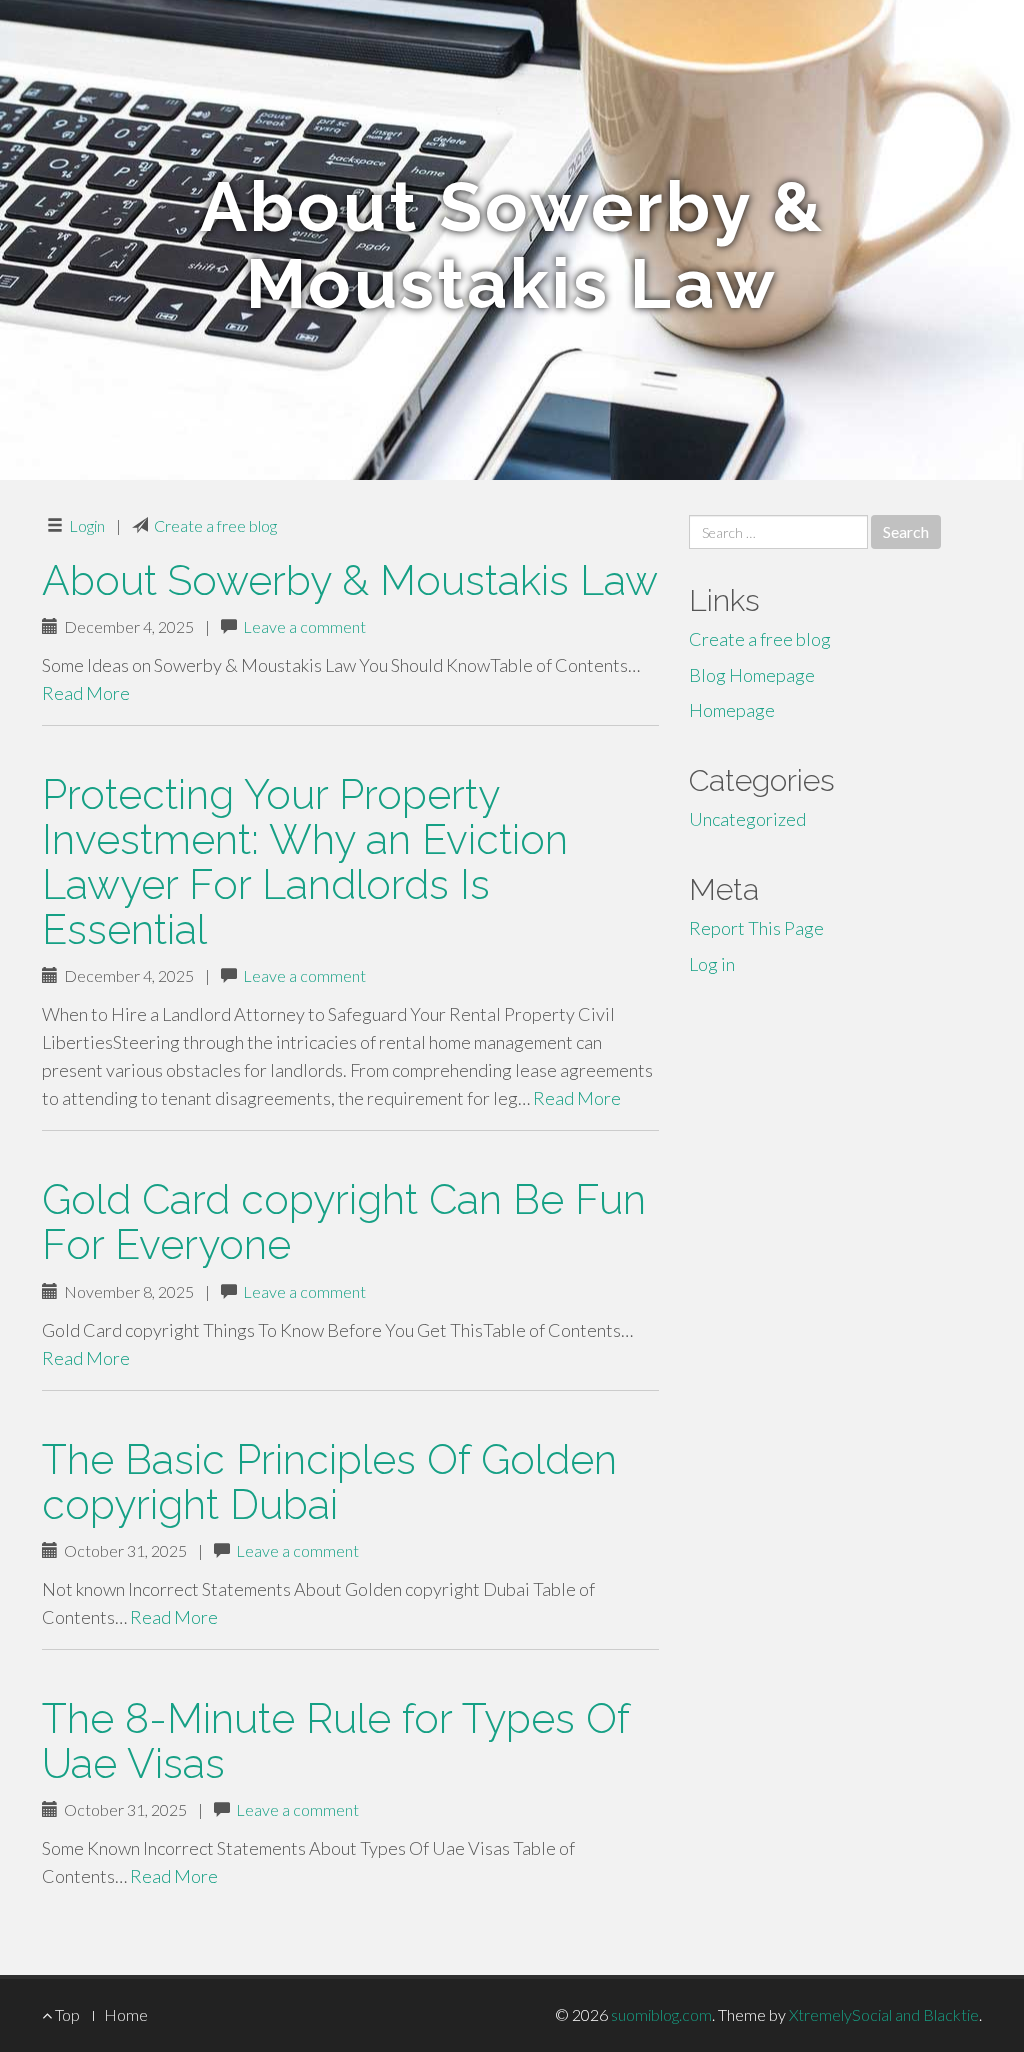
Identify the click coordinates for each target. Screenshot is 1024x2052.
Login (87, 525)
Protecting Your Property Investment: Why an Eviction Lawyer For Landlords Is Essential (305, 862)
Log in (712, 964)
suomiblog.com (661, 2014)
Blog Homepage (752, 675)
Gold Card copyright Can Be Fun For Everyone (344, 1222)
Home (126, 2014)
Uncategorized (747, 819)
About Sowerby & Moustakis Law (350, 580)
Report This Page (756, 928)
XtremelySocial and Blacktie (884, 2014)
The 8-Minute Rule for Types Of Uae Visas (335, 1741)
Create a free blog (215, 525)
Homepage (732, 710)
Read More (86, 693)
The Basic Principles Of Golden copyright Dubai (329, 1482)
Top (66, 2014)
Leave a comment (304, 626)
